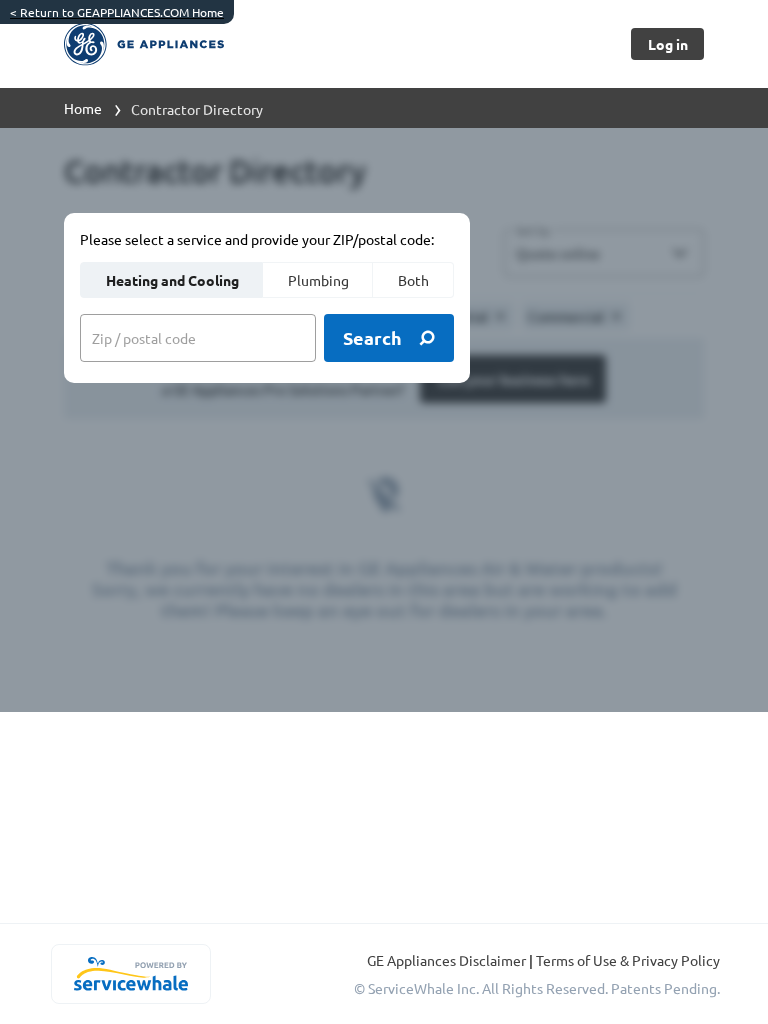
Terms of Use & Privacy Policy (628, 960)
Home (83, 108)
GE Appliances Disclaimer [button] (448, 960)
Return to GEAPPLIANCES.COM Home (117, 12)
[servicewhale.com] (130, 974)
